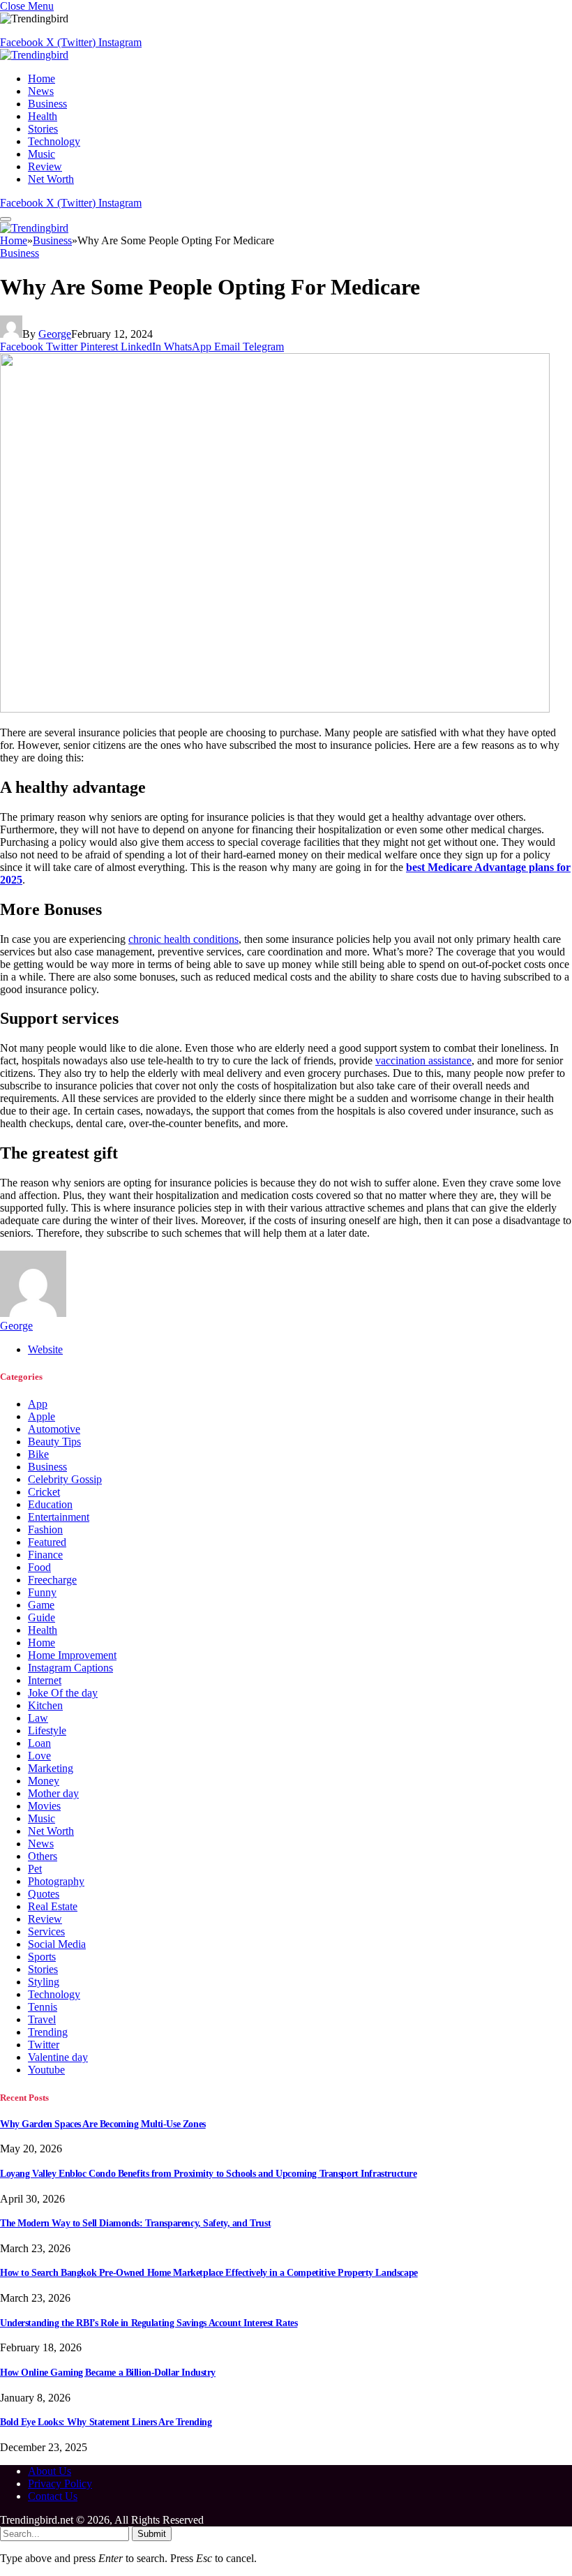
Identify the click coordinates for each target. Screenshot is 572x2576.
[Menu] (6, 219)
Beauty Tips (54, 1442)
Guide (42, 1617)
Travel (42, 2019)
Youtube (46, 2070)
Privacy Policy (60, 2484)
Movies (44, 1806)
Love (39, 1756)
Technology (54, 141)
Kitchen (45, 1705)
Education (50, 1504)
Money (44, 1781)
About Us (50, 2471)
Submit (152, 2534)
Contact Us (53, 2496)
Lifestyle (47, 1730)
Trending (48, 2032)
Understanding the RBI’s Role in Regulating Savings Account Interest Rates (149, 2323)
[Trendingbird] (34, 55)
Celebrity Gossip (65, 1479)
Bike (38, 1454)
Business (47, 104)
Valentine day (58, 2057)
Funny (42, 1592)
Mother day (53, 1793)
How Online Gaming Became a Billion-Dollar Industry (108, 2373)
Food (39, 1567)
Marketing (51, 1768)
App (38, 1404)
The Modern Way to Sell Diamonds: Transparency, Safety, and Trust (135, 2223)
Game (41, 1605)
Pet (35, 1869)
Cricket (44, 1492)
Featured (47, 1542)
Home (42, 79)
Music (42, 154)
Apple (42, 1416)
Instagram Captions (70, 1668)
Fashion (45, 1529)
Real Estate (53, 1906)
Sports (42, 1957)
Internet (45, 1680)
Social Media (57, 1944)
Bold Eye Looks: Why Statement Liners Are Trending (106, 2422)
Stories (43, 129)
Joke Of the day (63, 1693)
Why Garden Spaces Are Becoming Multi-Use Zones (103, 2124)
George (55, 334)
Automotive (54, 1429)
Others (43, 1856)
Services (46, 1931)
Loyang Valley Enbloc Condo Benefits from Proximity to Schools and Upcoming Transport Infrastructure (208, 2174)
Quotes (44, 1894)
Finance (45, 1555)
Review (45, 166)
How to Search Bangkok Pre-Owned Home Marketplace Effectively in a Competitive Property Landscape (209, 2273)
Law (38, 1718)
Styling (44, 1982)
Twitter (44, 2045)
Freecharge (52, 1580)
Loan (39, 1743)
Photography (56, 1881)
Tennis (43, 2007)
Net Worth (51, 179)
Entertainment (59, 1517)
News (41, 91)
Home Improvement (72, 1655)
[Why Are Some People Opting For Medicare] (275, 709)
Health (43, 116)
